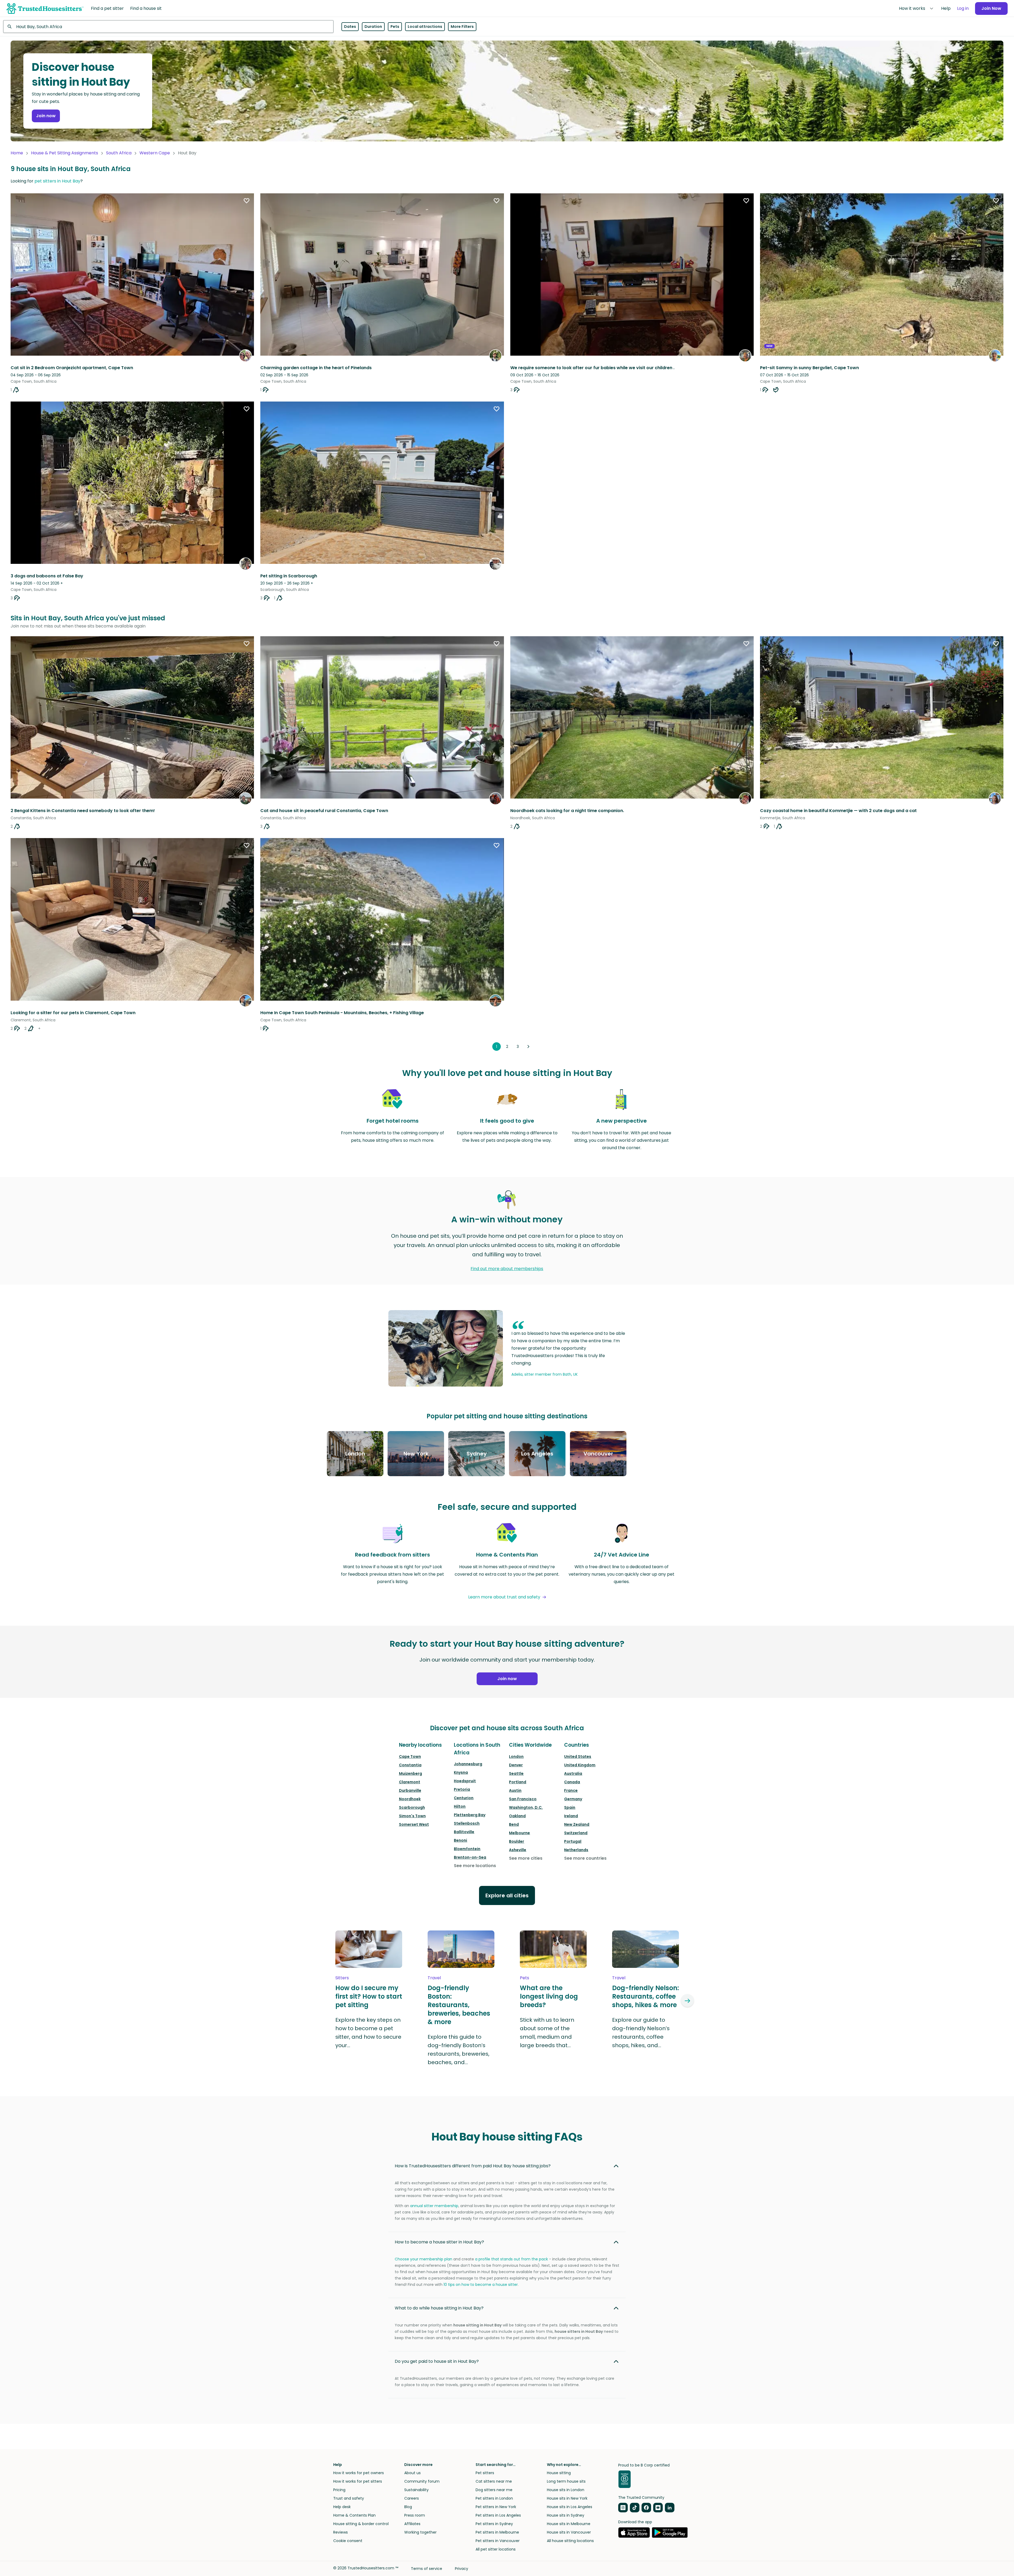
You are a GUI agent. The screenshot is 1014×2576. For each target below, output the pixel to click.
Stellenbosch (467, 1823)
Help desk (342, 2507)
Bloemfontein (467, 1849)
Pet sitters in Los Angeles (498, 2515)
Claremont (410, 1782)
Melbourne (519, 1833)
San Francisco (523, 1799)
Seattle (516, 1773)
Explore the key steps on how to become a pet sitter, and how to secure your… (368, 2033)
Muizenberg (411, 1773)
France (571, 1790)
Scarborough (412, 1807)
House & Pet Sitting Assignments (65, 153)
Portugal (573, 1841)
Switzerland (576, 1833)
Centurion (464, 1798)
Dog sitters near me (494, 2490)
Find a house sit (146, 8)
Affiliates (412, 2524)
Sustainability (416, 2490)
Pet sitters (485, 2473)
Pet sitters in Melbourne (497, 2532)
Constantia (410, 1765)
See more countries (585, 1858)
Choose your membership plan (423, 2259)
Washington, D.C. (526, 1807)
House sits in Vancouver (569, 2532)
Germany (573, 1799)
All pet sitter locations (496, 2549)
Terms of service (427, 2569)
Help (946, 8)
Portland (518, 1782)
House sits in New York (567, 2498)
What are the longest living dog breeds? (549, 1997)
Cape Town (410, 1756)
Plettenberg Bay (470, 1815)
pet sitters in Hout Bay (57, 181)
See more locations (475, 1866)
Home (17, 153)
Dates (350, 27)
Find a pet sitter (107, 8)
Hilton (460, 1806)
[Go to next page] (528, 1047)
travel (434, 1978)
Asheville (518, 1850)
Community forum (422, 2481)
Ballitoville (464, 1832)
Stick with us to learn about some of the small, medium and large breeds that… (547, 2033)
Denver (516, 1765)
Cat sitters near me (494, 2481)
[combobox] (168, 27)
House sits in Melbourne (569, 2524)
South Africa (119, 153)
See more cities (526, 1858)
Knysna (461, 1772)
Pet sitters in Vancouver (498, 2541)
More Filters (462, 27)
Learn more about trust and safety (504, 1597)
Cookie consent (348, 2541)
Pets (395, 27)
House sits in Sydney (566, 2515)
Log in (963, 8)
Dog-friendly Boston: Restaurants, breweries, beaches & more (459, 2005)
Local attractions (425, 27)
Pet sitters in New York (496, 2507)
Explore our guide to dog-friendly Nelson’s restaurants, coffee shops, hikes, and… (641, 2033)
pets (524, 1978)
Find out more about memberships (507, 1269)
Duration (373, 27)
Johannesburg (468, 1764)
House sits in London (566, 2490)
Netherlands (576, 1850)
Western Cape (155, 153)
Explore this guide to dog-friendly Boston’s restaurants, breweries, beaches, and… (458, 2050)
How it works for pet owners (359, 2473)
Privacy (462, 2569)
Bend (514, 1824)
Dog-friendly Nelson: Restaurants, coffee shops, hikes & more (646, 1997)
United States (578, 1756)
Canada (572, 1782)
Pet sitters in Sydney (494, 2524)
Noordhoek (410, 1799)
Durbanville (410, 1790)
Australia (573, 1773)
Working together (420, 2532)
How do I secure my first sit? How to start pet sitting (369, 1997)
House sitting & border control (361, 2524)
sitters (342, 1978)
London (516, 1756)
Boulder (517, 1841)
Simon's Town (412, 1816)
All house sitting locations (570, 2541)
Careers (412, 2498)
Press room (415, 2515)
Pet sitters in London (494, 2498)
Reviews (341, 2532)
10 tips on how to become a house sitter (481, 2285)
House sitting (559, 2473)
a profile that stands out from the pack (512, 2259)
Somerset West (414, 1824)
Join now (46, 116)
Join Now (991, 8)
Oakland (517, 1816)
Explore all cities (507, 1895)
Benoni (460, 1840)
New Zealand (577, 1824)
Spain (570, 1807)
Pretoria (462, 1789)
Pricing (339, 2490)
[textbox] (168, 27)
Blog (408, 2507)
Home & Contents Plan (354, 2515)
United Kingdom (580, 1765)
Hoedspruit (465, 1781)
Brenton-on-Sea (470, 1857)
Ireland (571, 1816)
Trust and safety (349, 2498)
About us (412, 2473)
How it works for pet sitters (358, 2481)
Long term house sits (566, 2481)
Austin (515, 1790)
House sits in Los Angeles (570, 2507)
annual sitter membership (434, 2206)
